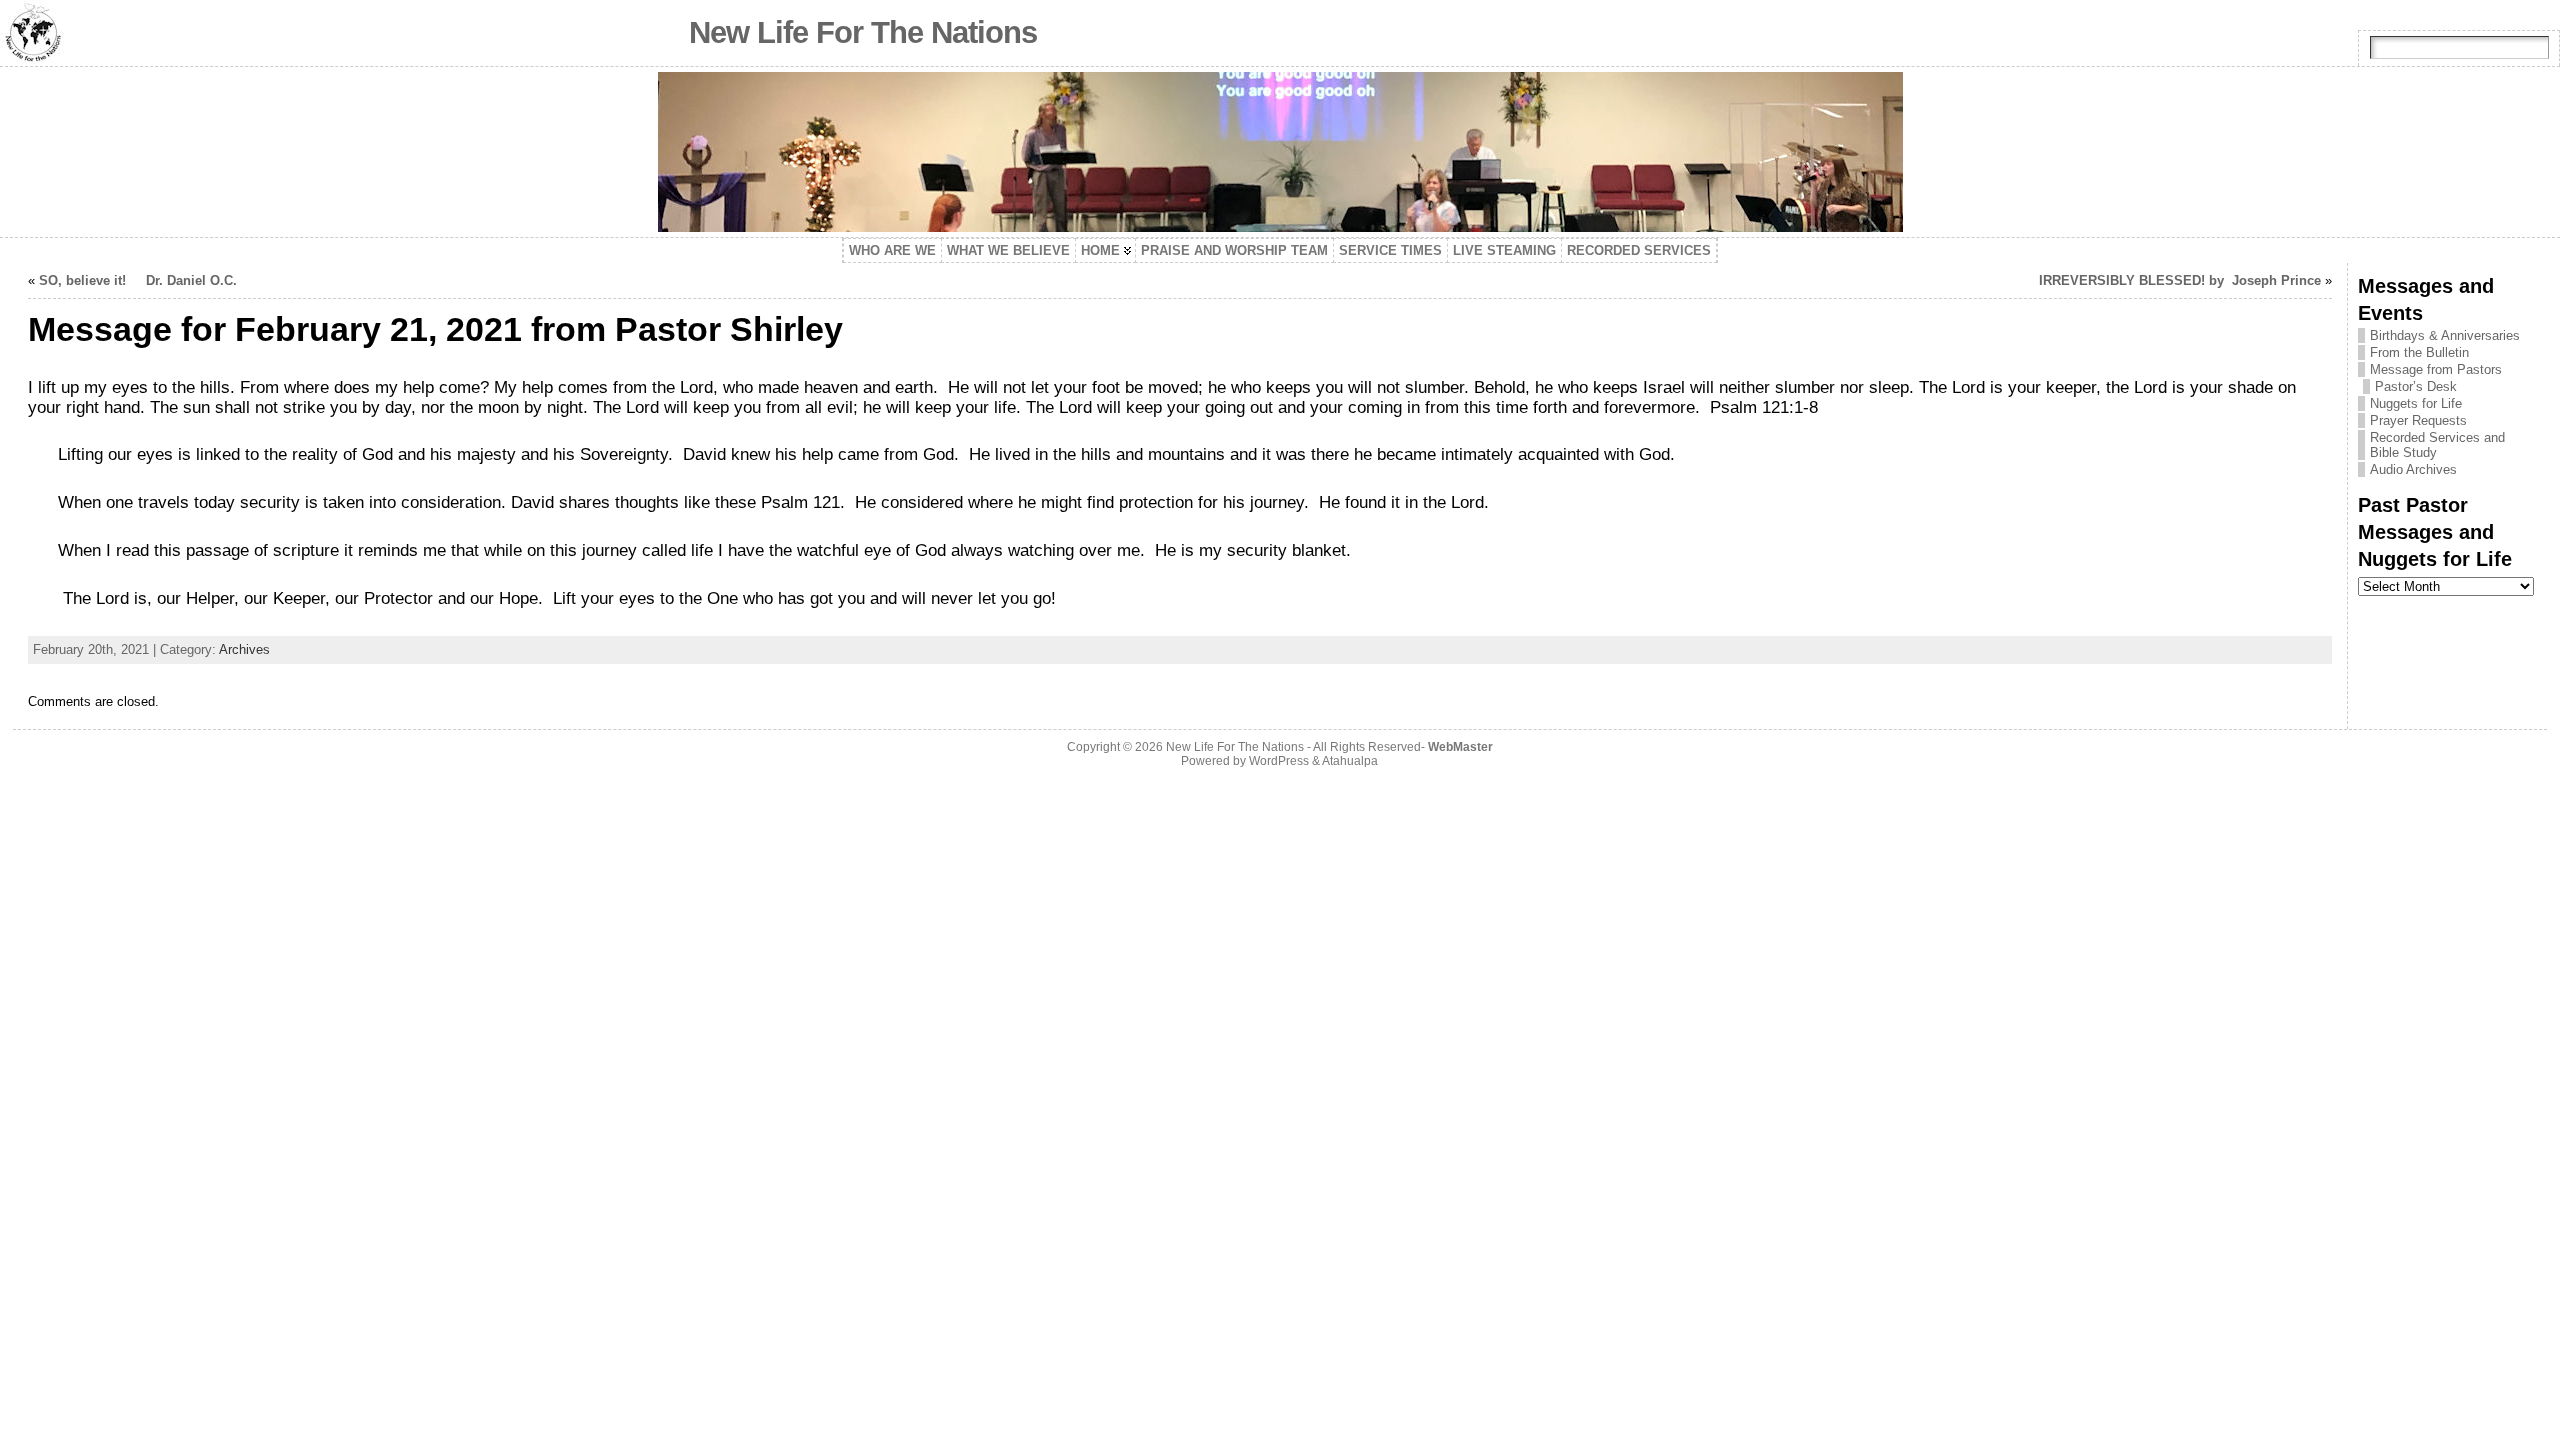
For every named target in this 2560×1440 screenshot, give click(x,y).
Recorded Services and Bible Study (2437, 445)
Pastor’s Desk (2416, 386)
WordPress (1279, 761)
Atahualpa (1350, 761)
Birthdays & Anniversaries (2445, 335)
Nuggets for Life (2416, 403)
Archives (244, 649)
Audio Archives (2413, 469)
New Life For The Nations (863, 32)
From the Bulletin (2419, 352)
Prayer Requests (2418, 420)
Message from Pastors (2436, 369)
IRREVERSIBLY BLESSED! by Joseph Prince (2180, 280)
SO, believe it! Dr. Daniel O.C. (138, 280)
